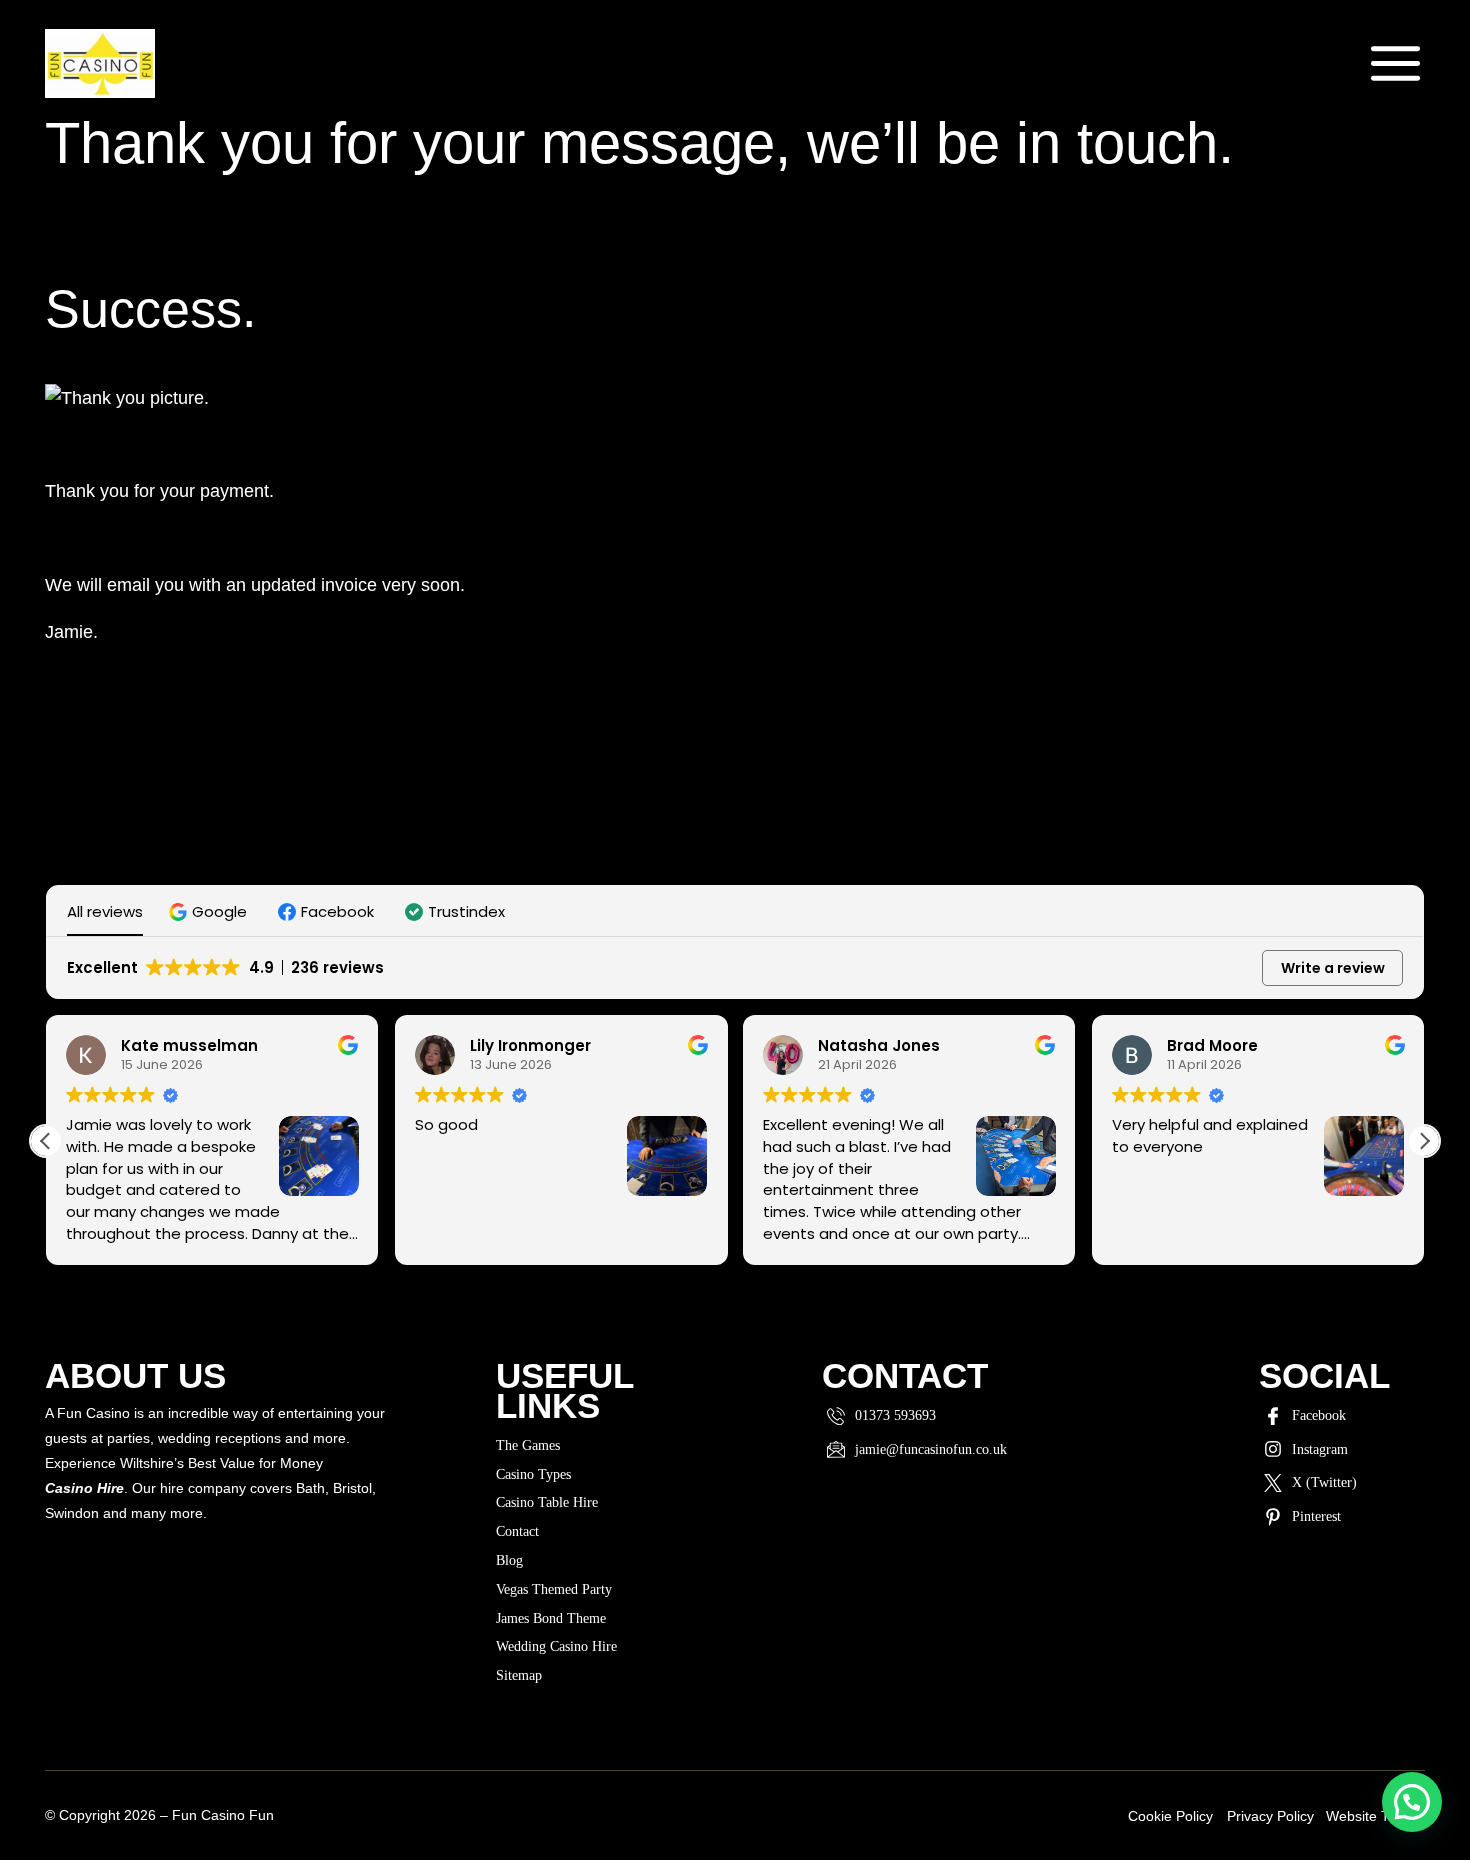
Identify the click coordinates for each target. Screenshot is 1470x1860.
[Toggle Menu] (1395, 63)
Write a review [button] (1333, 968)
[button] (210, 911)
